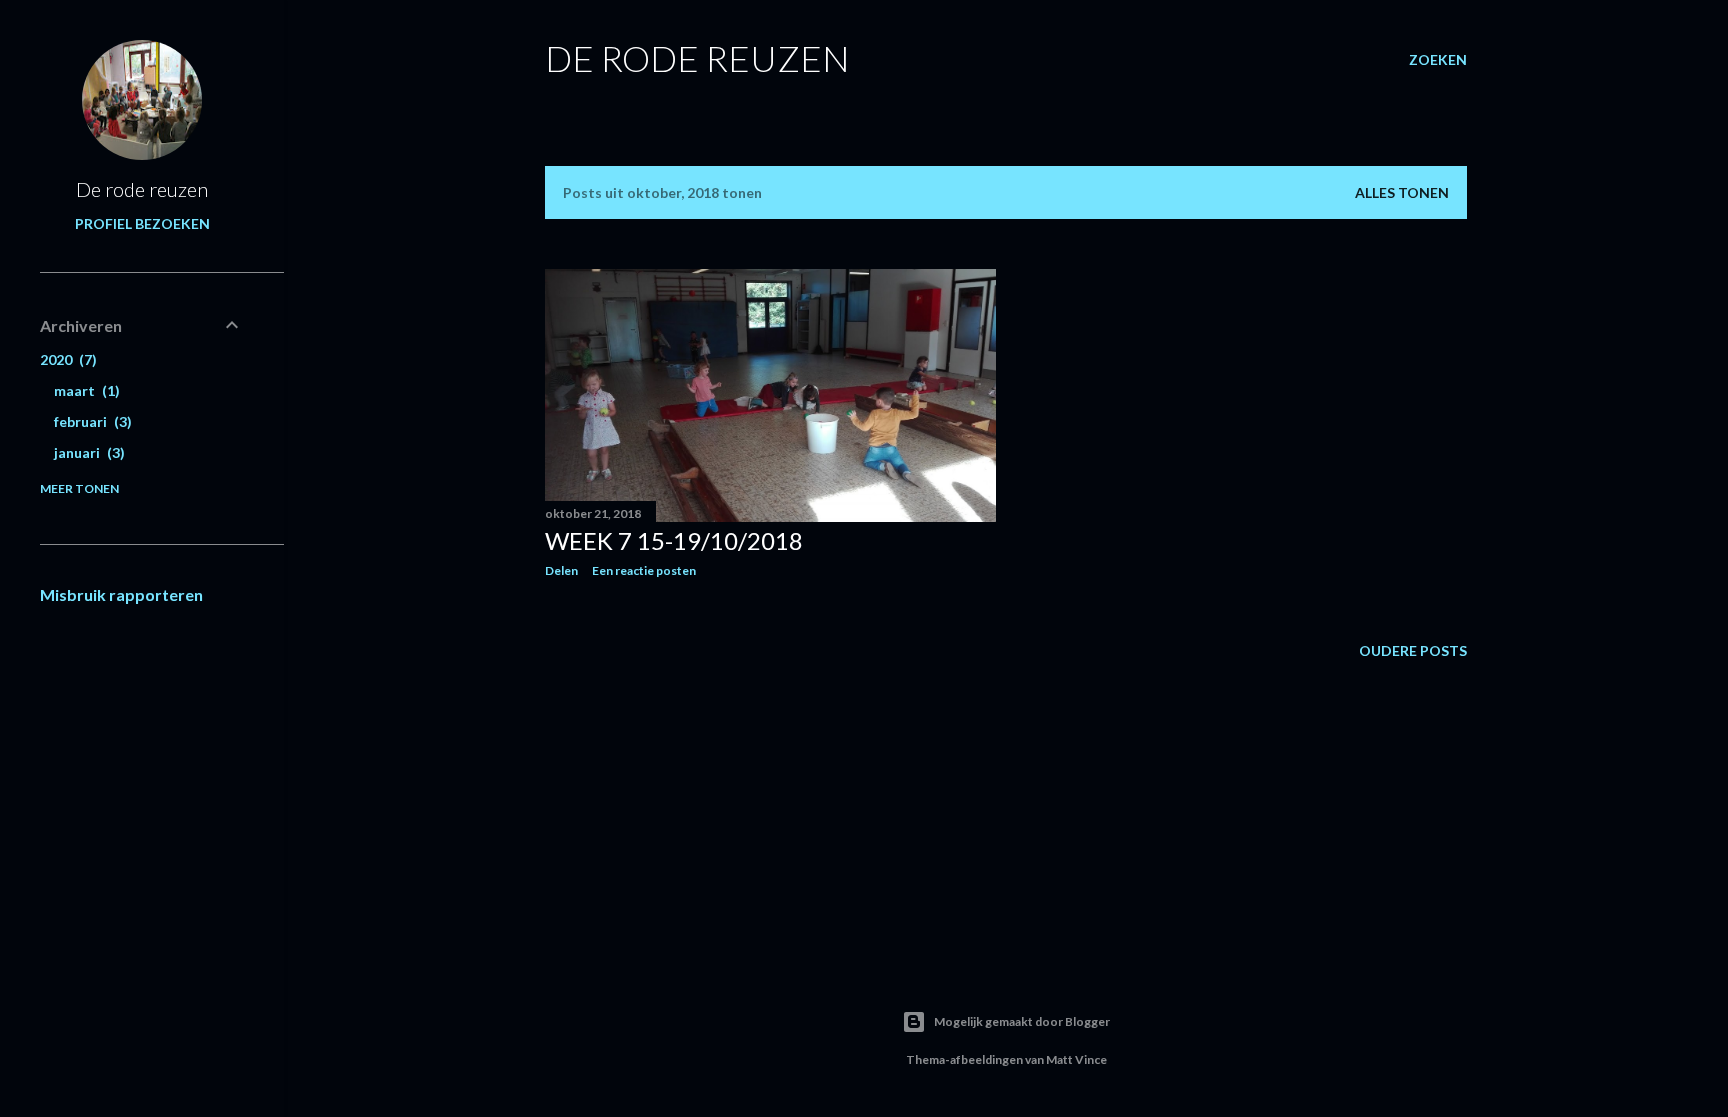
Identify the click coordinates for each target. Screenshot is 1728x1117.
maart (84, 390)
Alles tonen (1402, 192)
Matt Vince (1076, 1059)
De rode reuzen (697, 58)
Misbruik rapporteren (121, 594)
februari (90, 421)
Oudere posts (1413, 650)
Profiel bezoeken (142, 223)
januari (87, 452)
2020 (66, 359)
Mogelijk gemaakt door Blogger (1022, 1021)
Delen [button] (561, 570)
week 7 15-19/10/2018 (674, 540)
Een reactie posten (644, 570)
